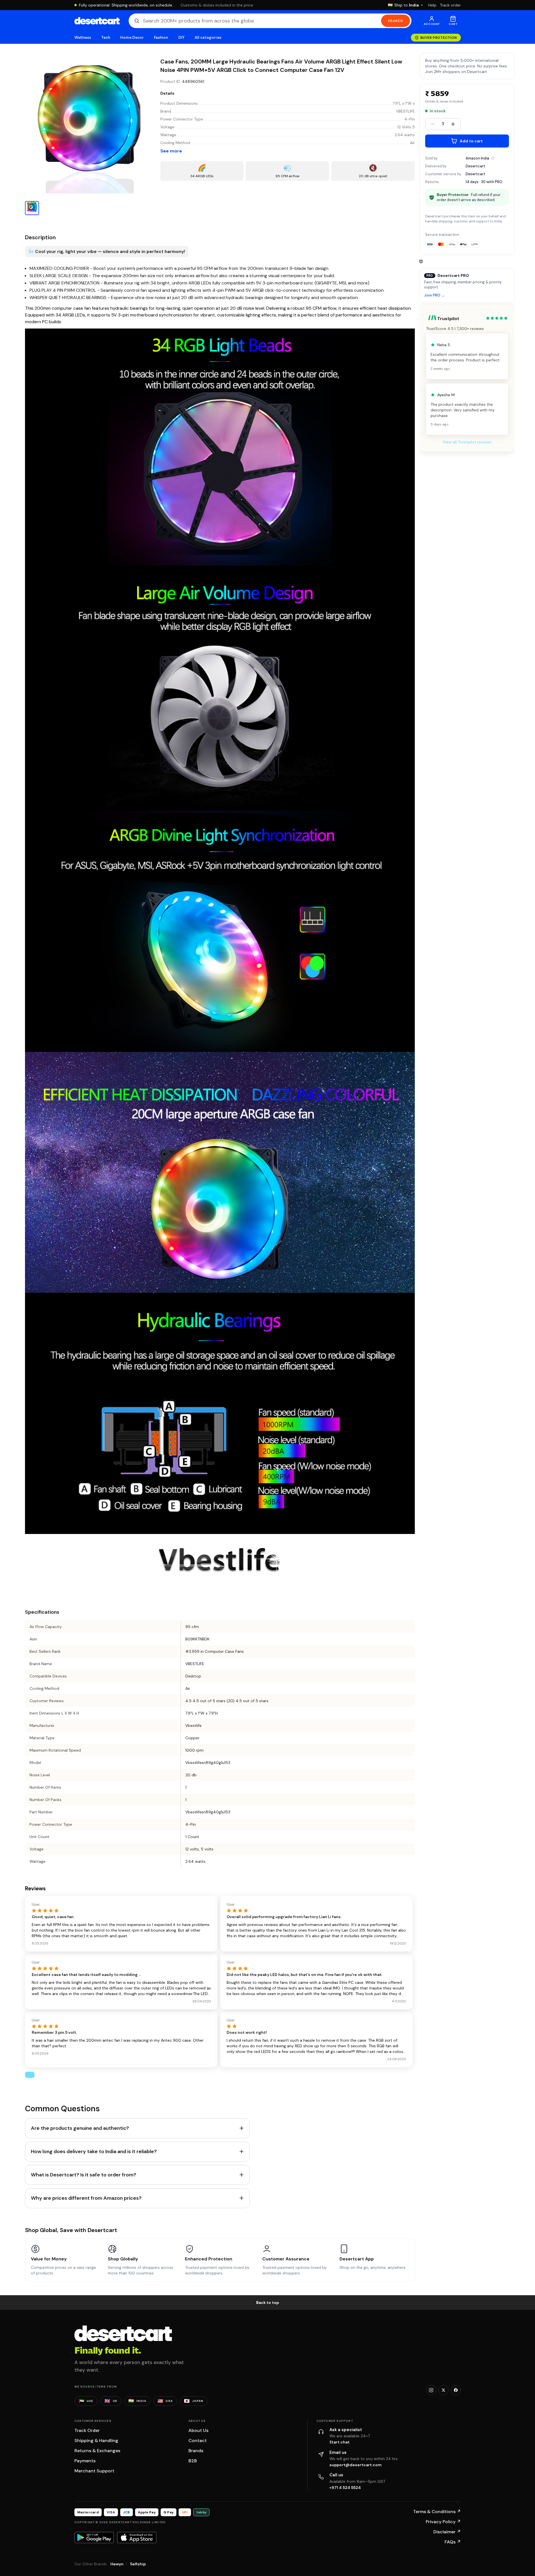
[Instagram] (431, 2390)
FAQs (453, 2542)
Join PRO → (434, 296)
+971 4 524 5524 (345, 2488)
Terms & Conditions (437, 2512)
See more (171, 151)
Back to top (268, 2303)
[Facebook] (456, 2390)
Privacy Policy (443, 2522)
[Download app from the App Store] (137, 2538)
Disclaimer (447, 2532)
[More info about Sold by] (493, 158)
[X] (443, 2390)
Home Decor (132, 37)
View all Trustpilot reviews (467, 442)
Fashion (161, 37)
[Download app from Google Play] (94, 2538)
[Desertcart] (97, 21)
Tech (106, 37)
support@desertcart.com (356, 2465)
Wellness (83, 37)
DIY (181, 37)
